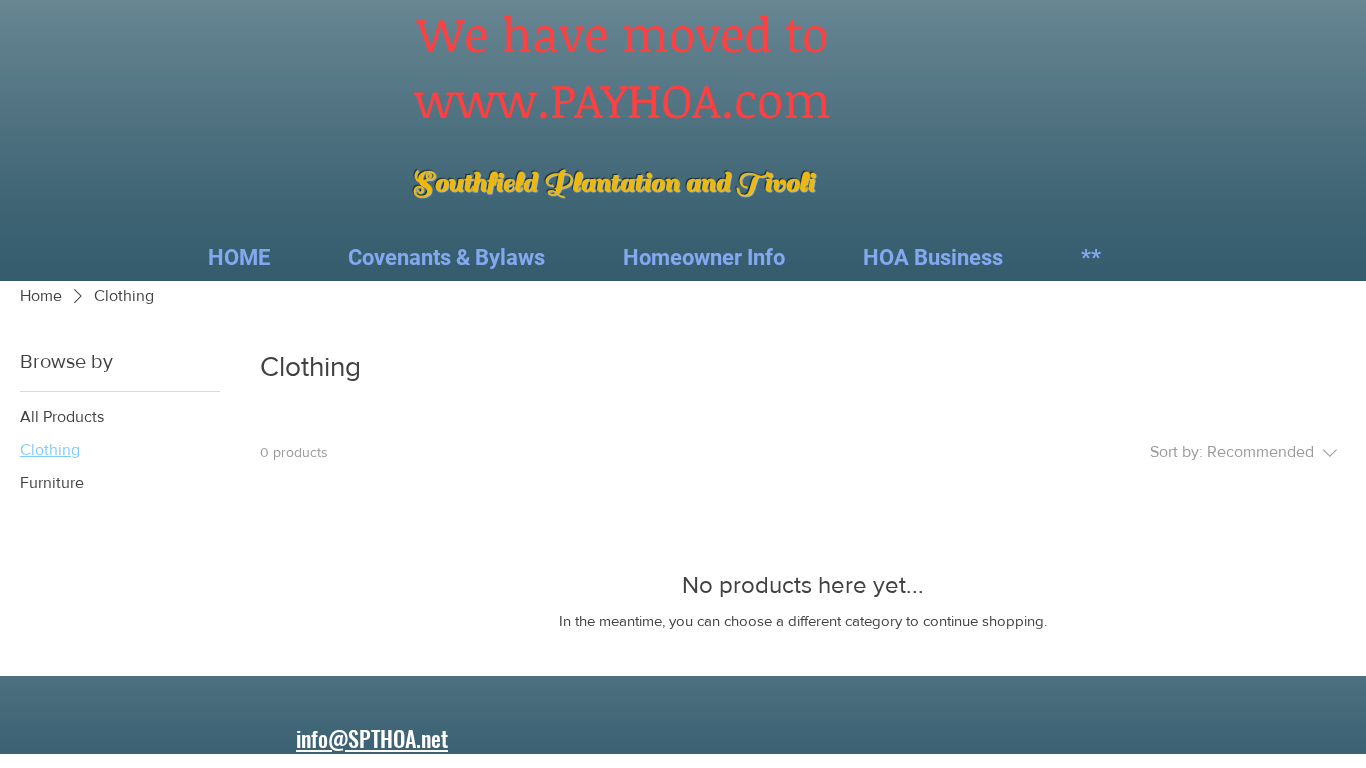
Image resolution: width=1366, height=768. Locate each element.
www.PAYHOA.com (622, 99)
